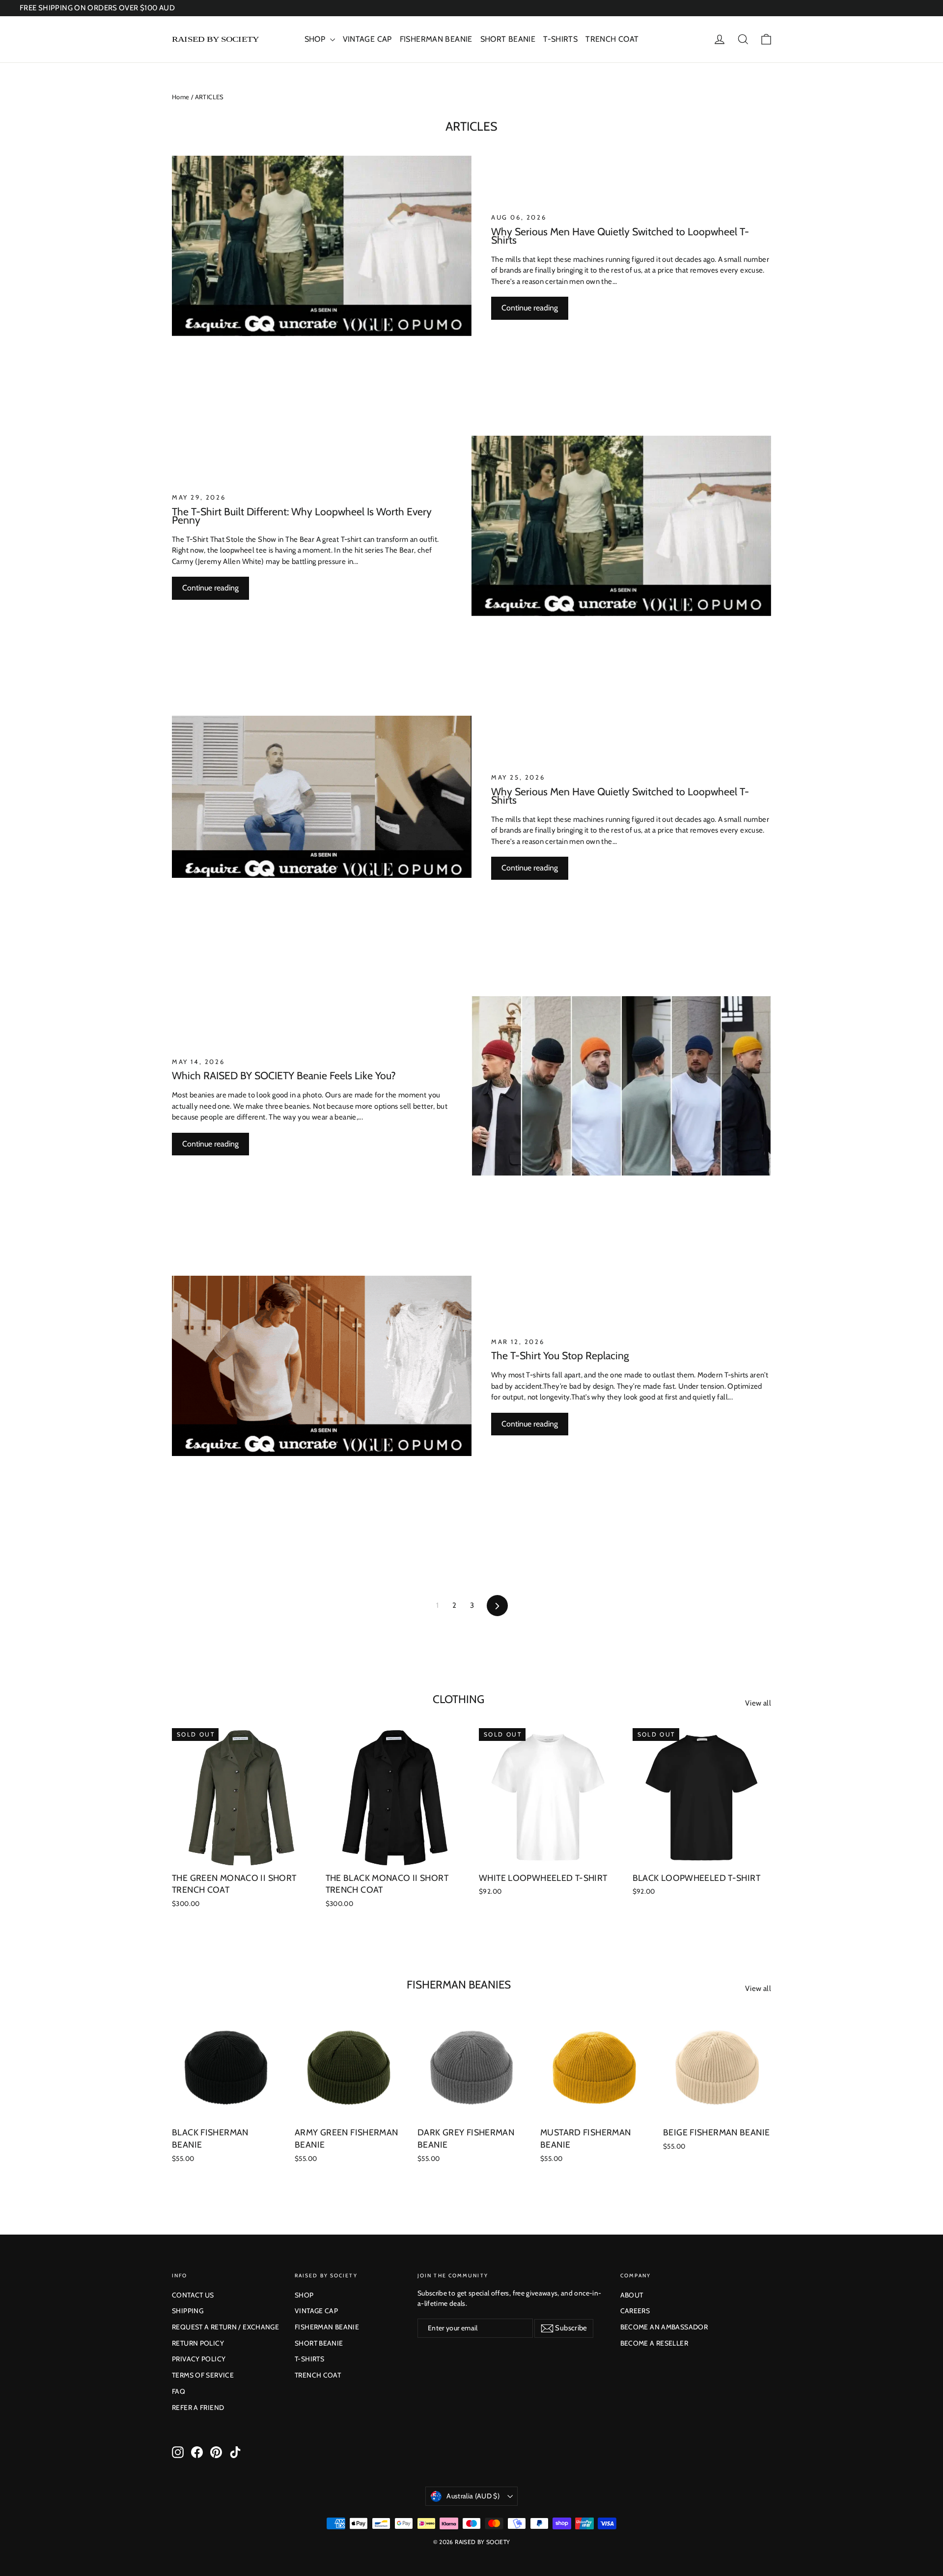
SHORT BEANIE (508, 39)
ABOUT (632, 2295)
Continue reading (530, 308)
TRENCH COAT (612, 39)
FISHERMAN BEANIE (436, 39)
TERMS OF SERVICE (203, 2375)
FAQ (179, 2391)
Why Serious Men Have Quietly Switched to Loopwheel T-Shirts (620, 236)
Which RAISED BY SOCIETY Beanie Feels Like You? (284, 1075)
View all (758, 1703)
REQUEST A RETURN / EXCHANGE (225, 2327)
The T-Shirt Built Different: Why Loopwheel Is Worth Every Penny (302, 516)
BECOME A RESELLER (654, 2343)
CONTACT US (193, 2295)
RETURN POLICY (198, 2343)
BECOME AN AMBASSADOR (664, 2327)
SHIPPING (188, 2311)
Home (181, 97)
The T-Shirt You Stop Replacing (560, 1355)
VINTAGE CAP (367, 39)
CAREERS (635, 2311)
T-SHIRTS (560, 39)
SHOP (316, 39)
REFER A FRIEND (198, 2408)
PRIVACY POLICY (199, 2359)
